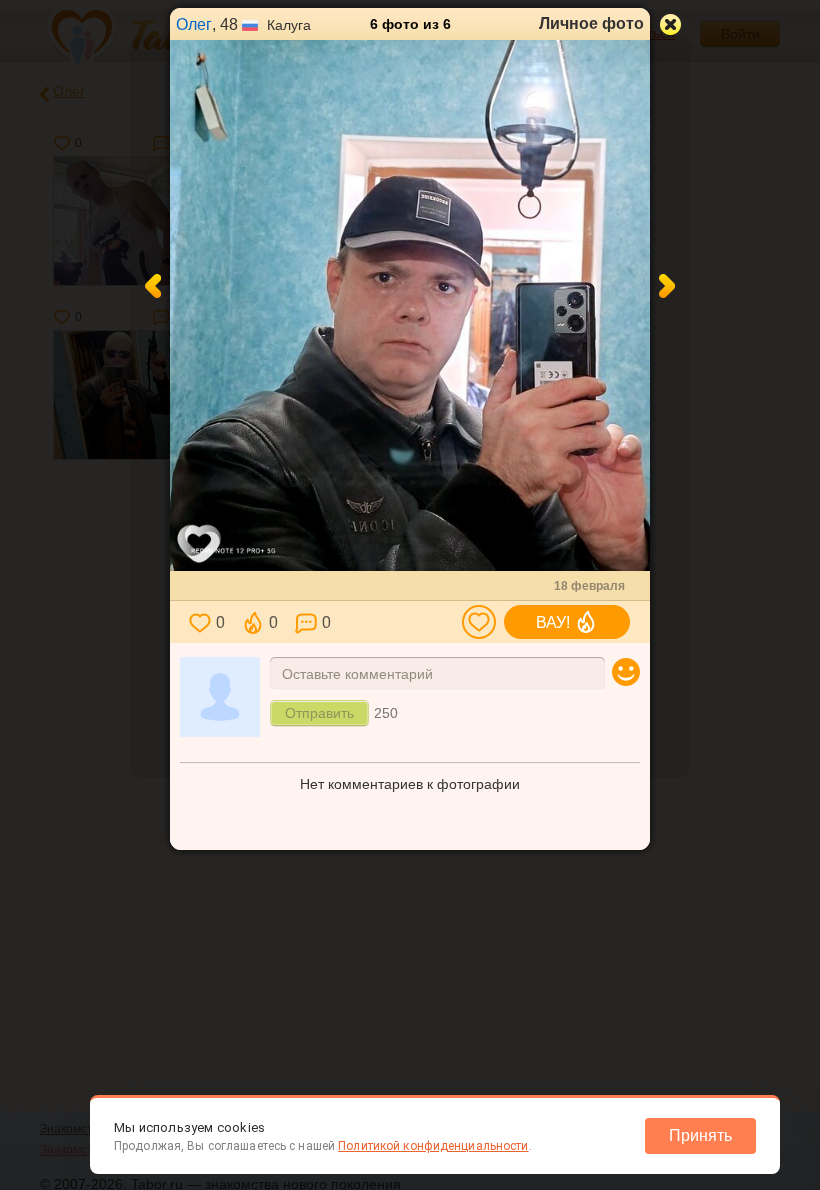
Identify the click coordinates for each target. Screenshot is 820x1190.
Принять (700, 1135)
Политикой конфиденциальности (433, 1146)
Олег (194, 24)
